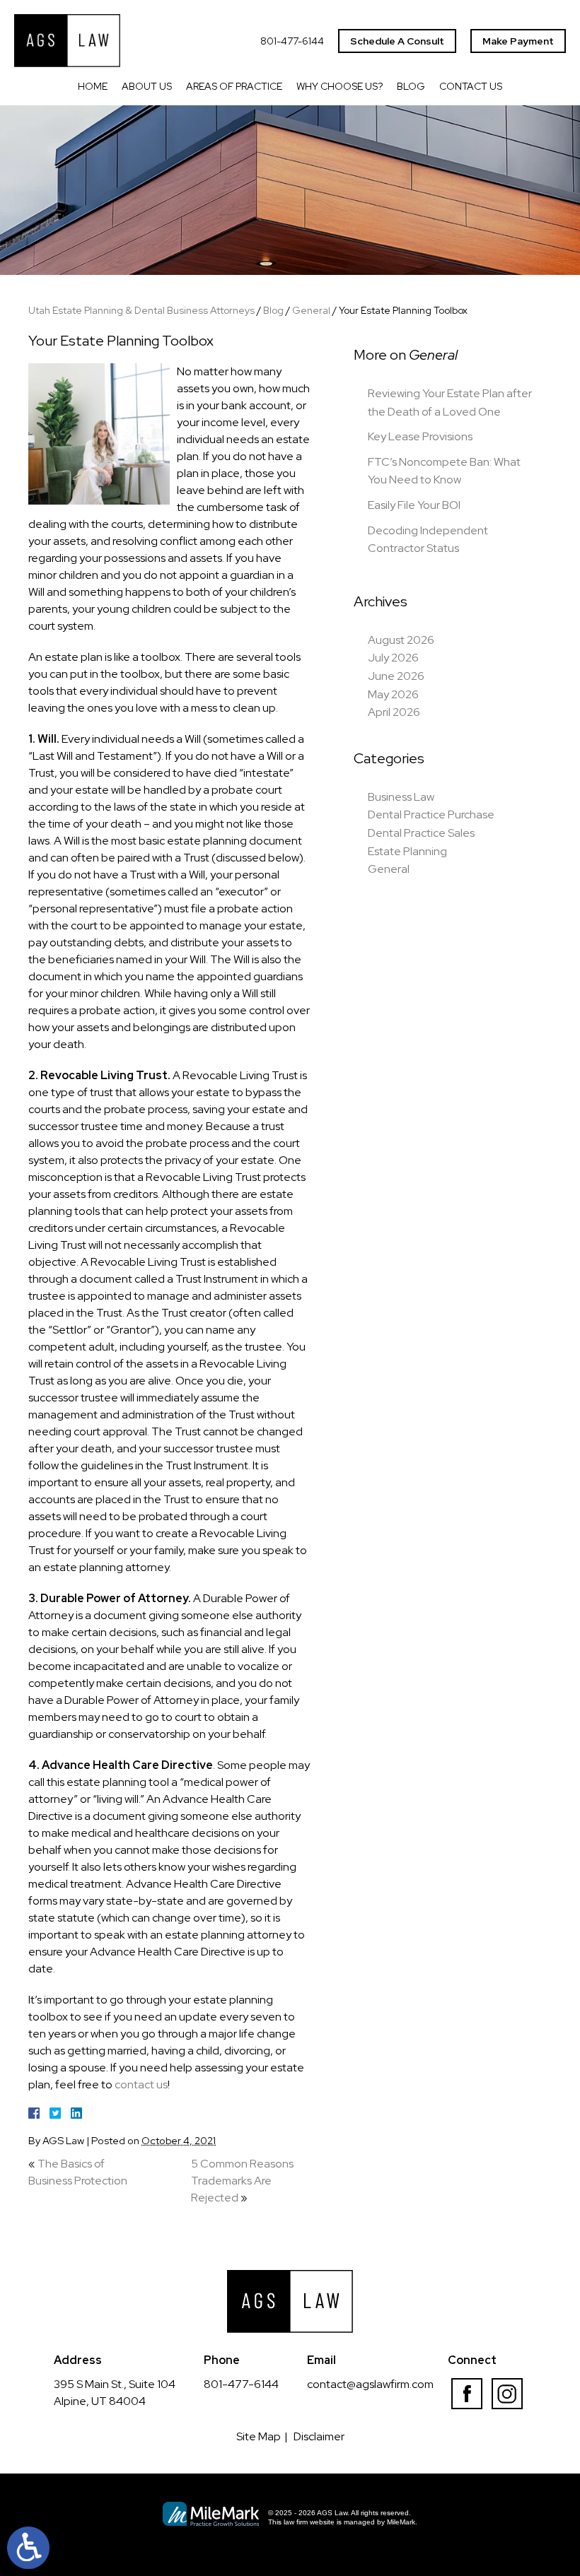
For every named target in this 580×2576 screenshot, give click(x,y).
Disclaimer (319, 2436)
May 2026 (393, 694)
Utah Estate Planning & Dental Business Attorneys (141, 310)
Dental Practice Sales (421, 833)
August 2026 (401, 640)
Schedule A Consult (397, 41)
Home (93, 86)
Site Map (259, 2436)
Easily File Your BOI (414, 505)
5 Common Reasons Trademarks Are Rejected (242, 2181)
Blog (411, 86)
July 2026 (393, 658)
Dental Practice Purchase (431, 814)
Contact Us (471, 86)
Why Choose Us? (340, 86)
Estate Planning (407, 851)
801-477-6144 (292, 41)
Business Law (401, 797)
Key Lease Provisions (420, 436)
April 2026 (394, 712)
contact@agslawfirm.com (370, 2384)
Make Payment (518, 41)
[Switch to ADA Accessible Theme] (28, 2548)
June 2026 (396, 676)
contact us (141, 2084)
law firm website (309, 2522)
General (311, 310)
